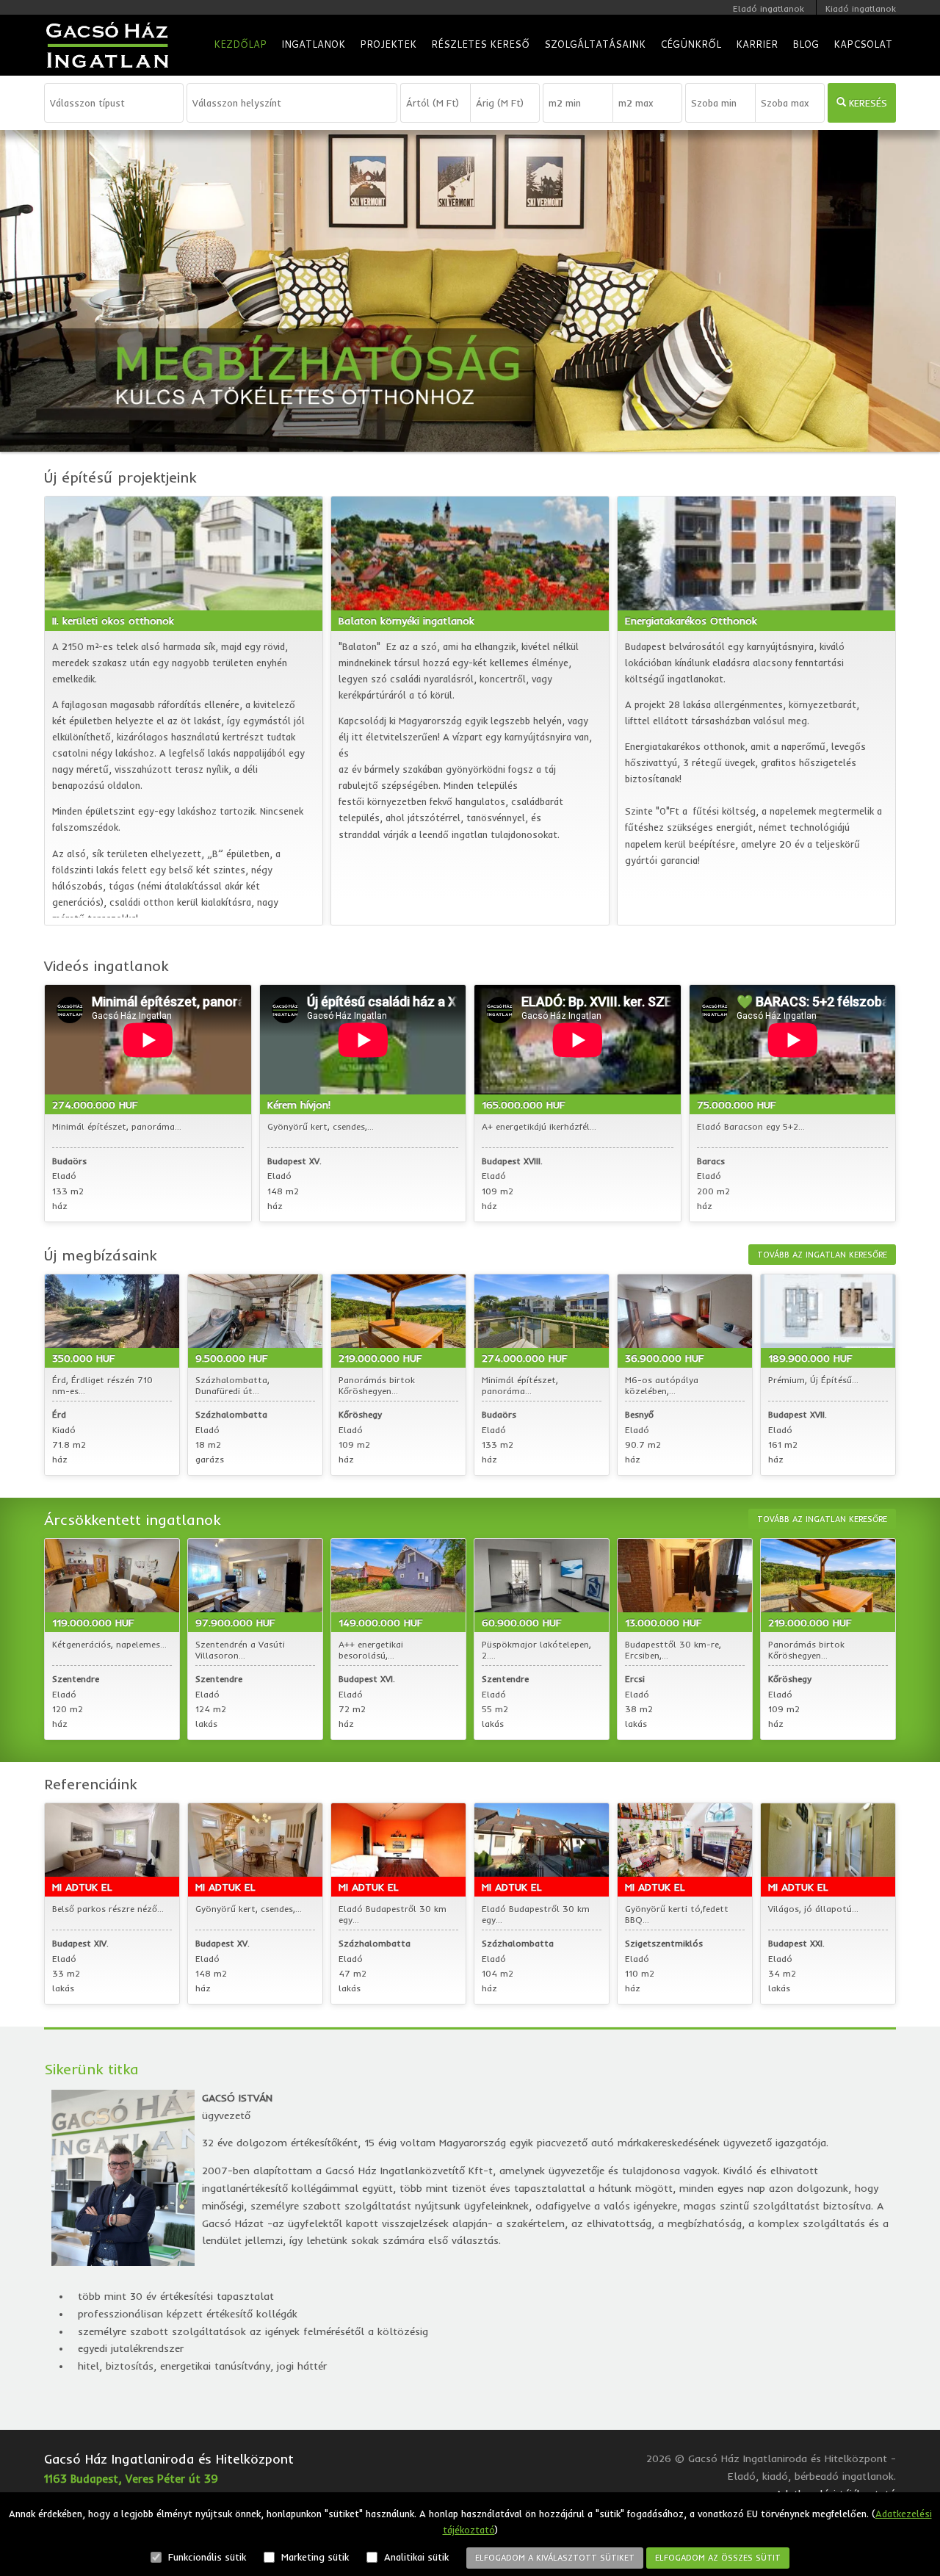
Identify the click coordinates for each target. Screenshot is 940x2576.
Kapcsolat (863, 44)
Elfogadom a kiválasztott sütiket (555, 2558)
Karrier (757, 44)
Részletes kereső (480, 44)
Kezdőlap (240, 44)
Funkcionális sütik (206, 2557)
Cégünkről (691, 44)
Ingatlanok (313, 44)
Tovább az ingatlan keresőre (822, 1255)
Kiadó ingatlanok (861, 8)
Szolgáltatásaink (595, 44)
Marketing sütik (314, 2557)
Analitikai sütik (415, 2557)
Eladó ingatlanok (769, 8)
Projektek (388, 44)
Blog (806, 44)
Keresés (867, 103)
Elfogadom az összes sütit (718, 2558)
